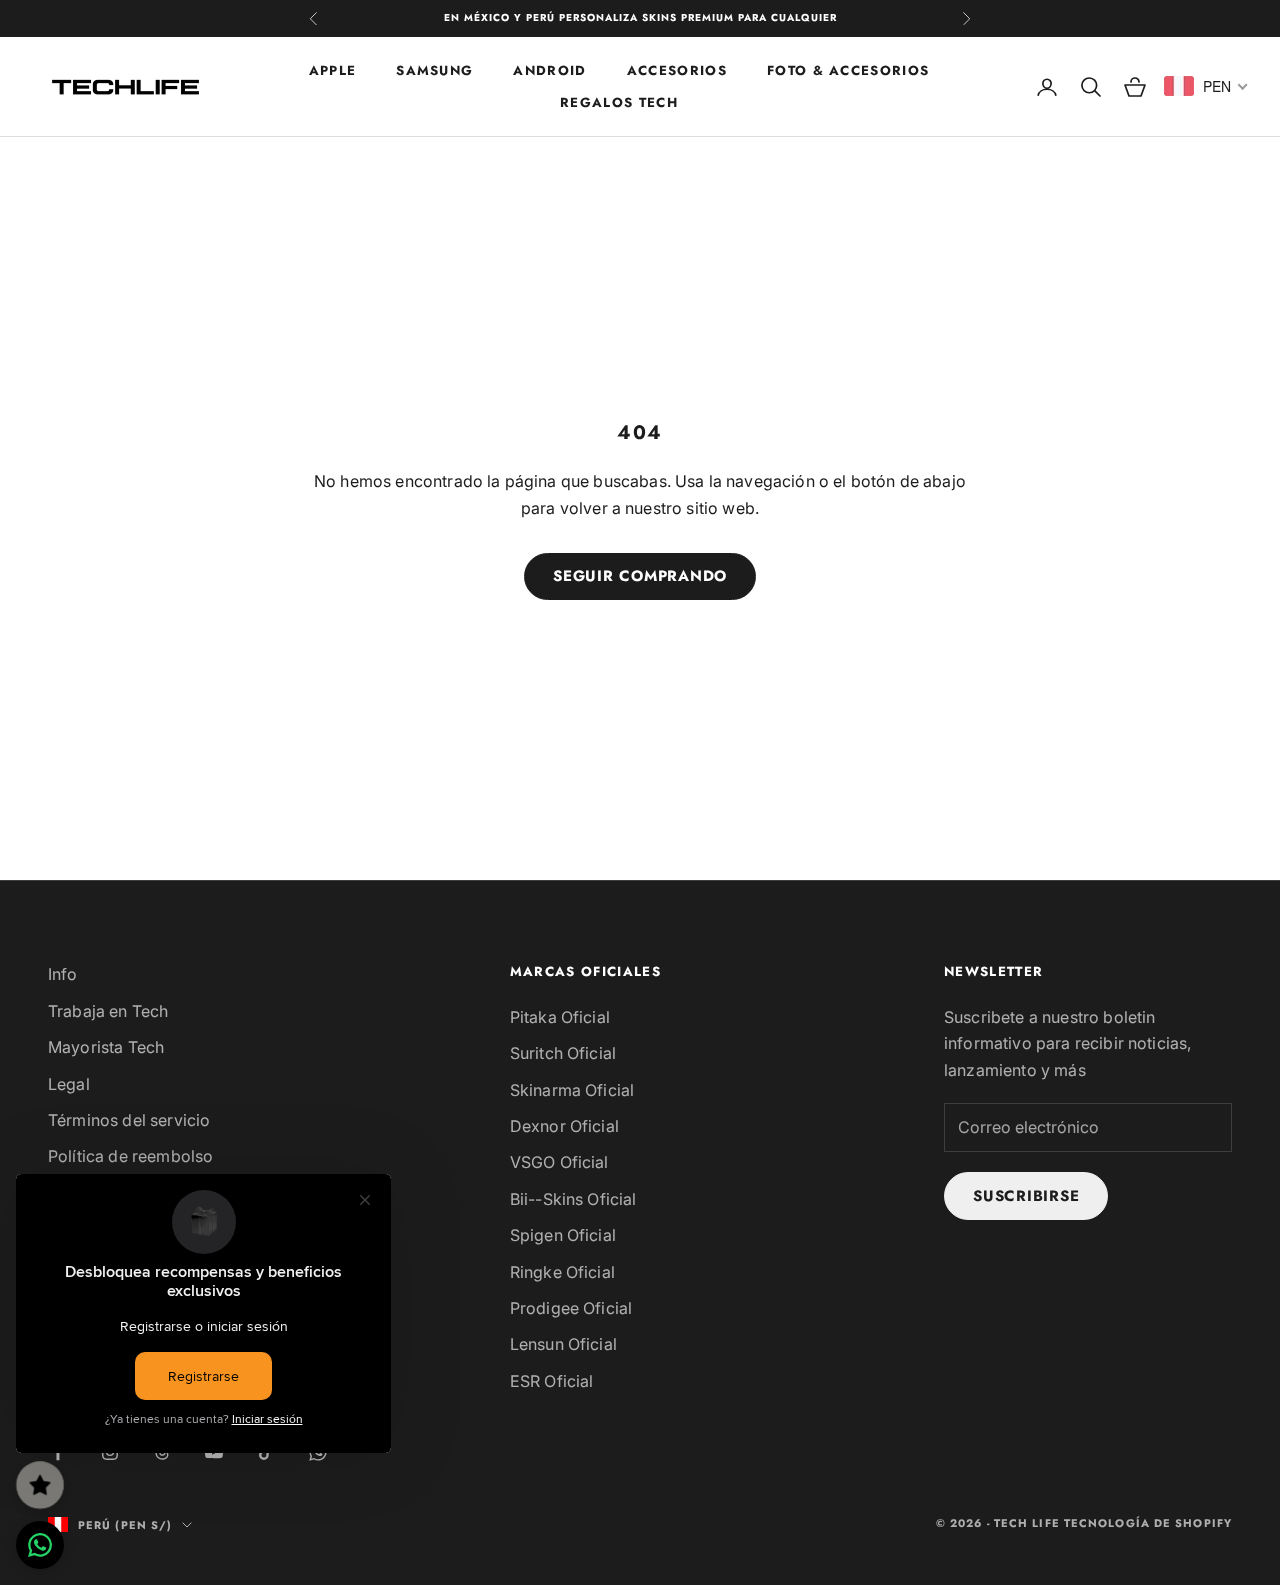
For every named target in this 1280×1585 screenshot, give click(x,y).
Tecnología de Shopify (1148, 1523)
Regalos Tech (619, 102)
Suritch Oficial (563, 1053)
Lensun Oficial (563, 1344)
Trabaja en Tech (108, 1011)
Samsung (434, 69)
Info (63, 974)
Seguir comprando (640, 576)
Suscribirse (1026, 1196)
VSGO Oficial (559, 1162)
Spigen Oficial (563, 1235)
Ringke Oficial (562, 1272)
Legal (69, 1084)
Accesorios (677, 69)
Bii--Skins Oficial (573, 1199)
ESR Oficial (552, 1381)
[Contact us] (40, 1545)
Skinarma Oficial (572, 1090)
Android (549, 69)
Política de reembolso (130, 1156)
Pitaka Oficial (560, 1017)
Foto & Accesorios (848, 69)
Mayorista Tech (106, 1047)
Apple (333, 69)
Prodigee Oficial (571, 1308)
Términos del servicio (129, 1120)
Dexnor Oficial (564, 1126)
